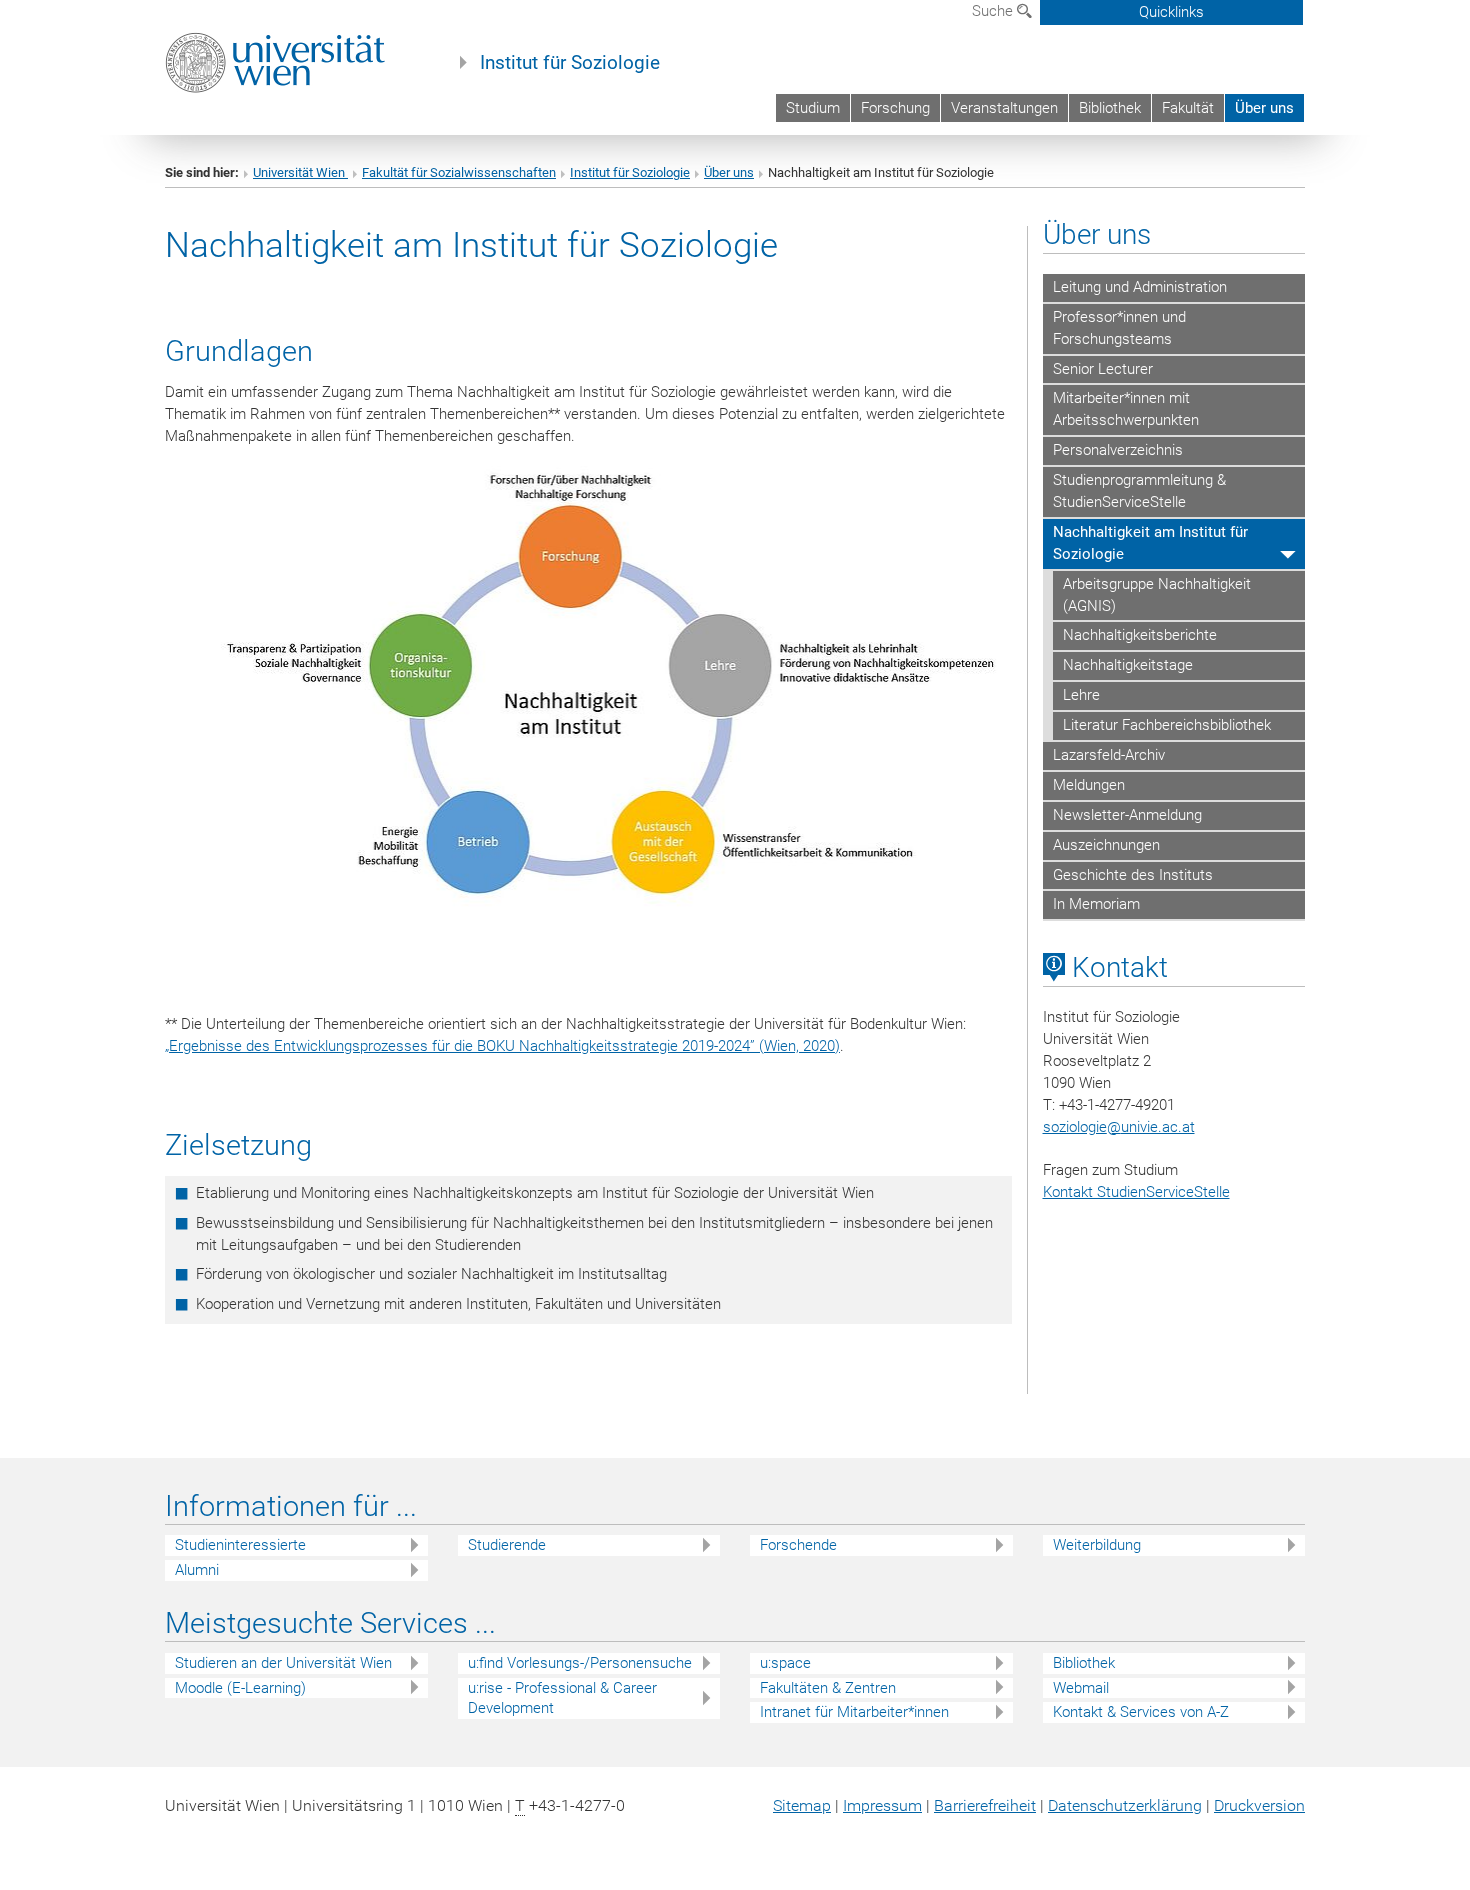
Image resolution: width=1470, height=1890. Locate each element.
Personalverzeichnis (1118, 450)
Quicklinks (1171, 12)
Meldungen (1089, 785)
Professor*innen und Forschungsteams (1119, 328)
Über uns (1264, 108)
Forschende (798, 1545)
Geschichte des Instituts (1133, 875)
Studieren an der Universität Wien (283, 1663)
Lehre (1081, 695)
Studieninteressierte (240, 1545)
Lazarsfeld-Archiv (1109, 755)
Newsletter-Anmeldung (1127, 815)
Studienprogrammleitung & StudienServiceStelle (1139, 491)
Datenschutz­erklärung (1125, 1805)
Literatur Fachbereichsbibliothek (1167, 725)
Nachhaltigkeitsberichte (1140, 635)
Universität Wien (300, 172)
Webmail (1081, 1688)
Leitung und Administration (1140, 287)
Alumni (197, 1570)
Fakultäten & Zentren (828, 1688)
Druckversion (1259, 1805)
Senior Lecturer (1103, 369)
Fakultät (1188, 108)
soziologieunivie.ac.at (1119, 1127)
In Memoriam (1096, 904)
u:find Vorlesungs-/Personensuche (580, 1663)
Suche (994, 11)
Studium (813, 108)
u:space (785, 1663)
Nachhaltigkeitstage (1128, 665)
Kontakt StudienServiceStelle (1136, 1192)
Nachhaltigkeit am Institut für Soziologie (1150, 543)
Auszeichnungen (1106, 845)
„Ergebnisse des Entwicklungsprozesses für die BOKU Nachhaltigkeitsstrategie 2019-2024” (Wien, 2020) (502, 1046)
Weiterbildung (1097, 1545)
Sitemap (802, 1805)
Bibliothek (1110, 108)
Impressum (882, 1805)
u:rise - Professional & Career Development (562, 1698)
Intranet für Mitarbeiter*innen (854, 1712)
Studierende (507, 1545)
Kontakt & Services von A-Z (1141, 1712)
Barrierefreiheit (985, 1805)
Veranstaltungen (1004, 108)
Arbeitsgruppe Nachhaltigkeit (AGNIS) (1157, 595)
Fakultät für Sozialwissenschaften (459, 172)
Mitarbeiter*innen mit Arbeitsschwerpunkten (1126, 409)
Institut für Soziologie (570, 63)
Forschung (895, 108)
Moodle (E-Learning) (240, 1688)
